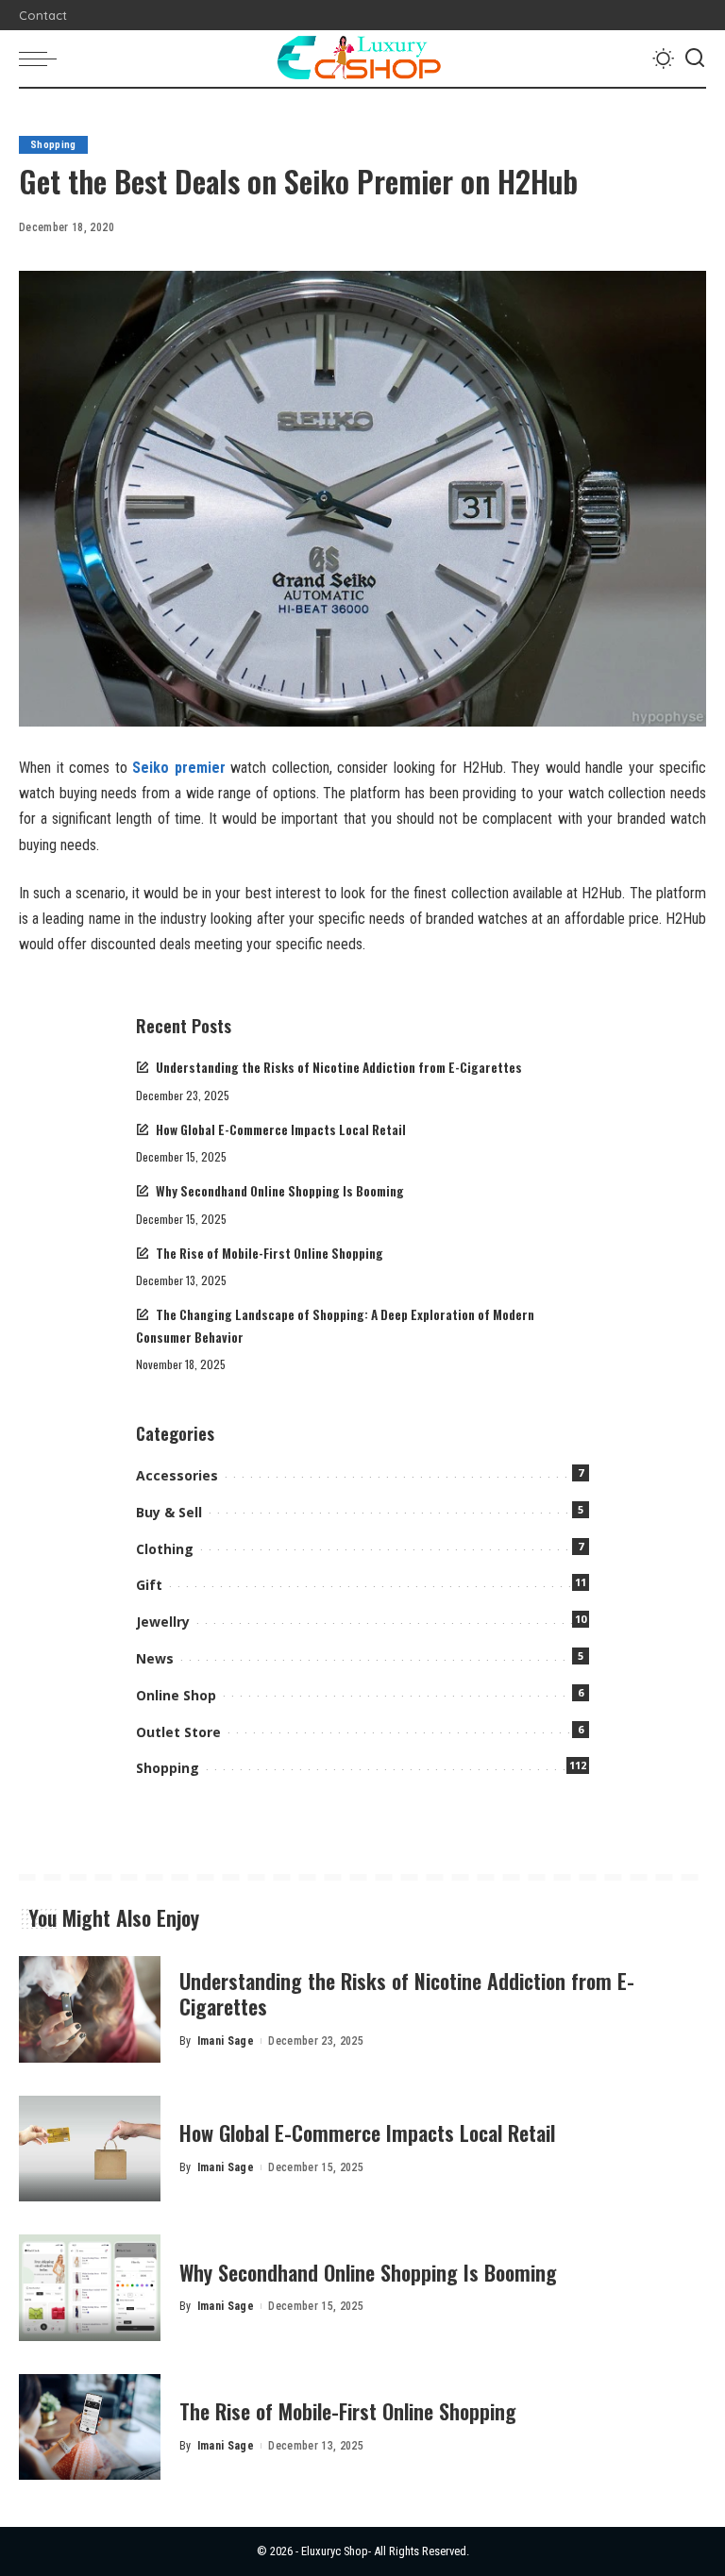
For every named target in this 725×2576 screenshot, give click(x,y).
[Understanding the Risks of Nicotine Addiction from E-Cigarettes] (90, 2009)
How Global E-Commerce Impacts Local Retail (281, 1129)
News (155, 1658)
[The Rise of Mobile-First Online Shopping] (90, 2427)
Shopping (53, 145)
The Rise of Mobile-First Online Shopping (270, 1253)
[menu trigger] (42, 59)
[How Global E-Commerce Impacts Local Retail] (90, 2149)
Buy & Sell (169, 1512)
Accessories (177, 1475)
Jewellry (163, 1622)
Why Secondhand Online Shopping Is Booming (280, 1191)
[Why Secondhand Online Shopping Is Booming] (90, 2288)
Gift (149, 1585)
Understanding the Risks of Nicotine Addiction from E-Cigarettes (339, 1067)
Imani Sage (226, 2041)
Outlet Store (178, 1732)
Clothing (165, 1549)
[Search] (695, 59)
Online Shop (176, 1695)
